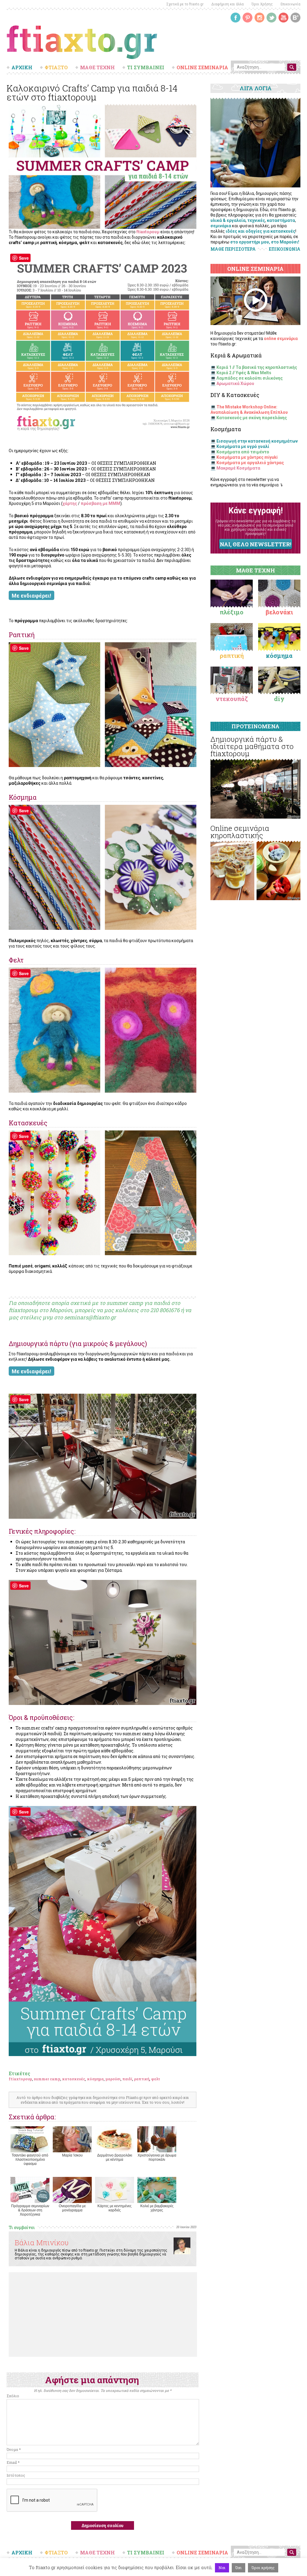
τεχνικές (256, 220)
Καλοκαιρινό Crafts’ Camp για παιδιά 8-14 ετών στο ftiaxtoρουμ (92, 93)
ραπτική (142, 2079)
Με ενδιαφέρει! (31, 596)
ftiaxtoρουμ (148, 232)
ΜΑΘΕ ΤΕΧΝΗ (97, 67)
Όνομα (14, 2449)
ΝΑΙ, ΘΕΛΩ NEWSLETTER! (255, 544)
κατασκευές (74, 2079)
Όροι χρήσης (263, 2568)
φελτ (156, 2079)
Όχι (238, 2568)
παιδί (127, 2079)
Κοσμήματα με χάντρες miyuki (247, 457)
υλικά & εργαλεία (228, 220)
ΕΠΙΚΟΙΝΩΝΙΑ (285, 249)
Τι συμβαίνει (22, 2227)
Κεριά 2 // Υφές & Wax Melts (244, 373)
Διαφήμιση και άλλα (228, 4)
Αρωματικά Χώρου (235, 384)
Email (13, 2462)
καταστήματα (281, 220)
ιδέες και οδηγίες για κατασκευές (261, 231)
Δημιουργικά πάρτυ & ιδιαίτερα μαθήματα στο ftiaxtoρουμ (252, 746)
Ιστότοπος (16, 2475)
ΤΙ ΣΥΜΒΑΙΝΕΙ (146, 67)
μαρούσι (113, 2079)
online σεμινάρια (281, 339)
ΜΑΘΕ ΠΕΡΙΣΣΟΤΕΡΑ (233, 249)
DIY (279, 699)
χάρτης (70, 503)
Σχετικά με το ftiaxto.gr (185, 4)
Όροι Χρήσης (262, 4)
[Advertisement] (103, 2315)
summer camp (47, 2079)
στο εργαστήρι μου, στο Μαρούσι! (265, 242)
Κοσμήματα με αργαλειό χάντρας (250, 463)
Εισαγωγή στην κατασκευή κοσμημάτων (257, 441)
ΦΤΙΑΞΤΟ (56, 67)
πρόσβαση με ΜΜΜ (100, 503)
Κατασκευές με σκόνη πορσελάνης (252, 418)
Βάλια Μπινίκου (42, 2243)
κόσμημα (95, 2079)
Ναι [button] (222, 2568)
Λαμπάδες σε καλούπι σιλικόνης (250, 378)
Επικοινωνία (291, 4)
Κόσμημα (279, 655)
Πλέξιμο (232, 612)
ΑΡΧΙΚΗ (22, 67)
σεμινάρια (221, 226)
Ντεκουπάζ (232, 699)
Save (24, 258)
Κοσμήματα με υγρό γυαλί (243, 446)
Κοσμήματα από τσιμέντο (243, 452)
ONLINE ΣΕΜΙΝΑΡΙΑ (202, 67)
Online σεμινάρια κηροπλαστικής (240, 832)
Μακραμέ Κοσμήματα (238, 468)
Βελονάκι (279, 612)
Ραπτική (232, 655)
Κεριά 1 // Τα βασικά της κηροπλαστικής (257, 367)
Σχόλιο (13, 2396)
